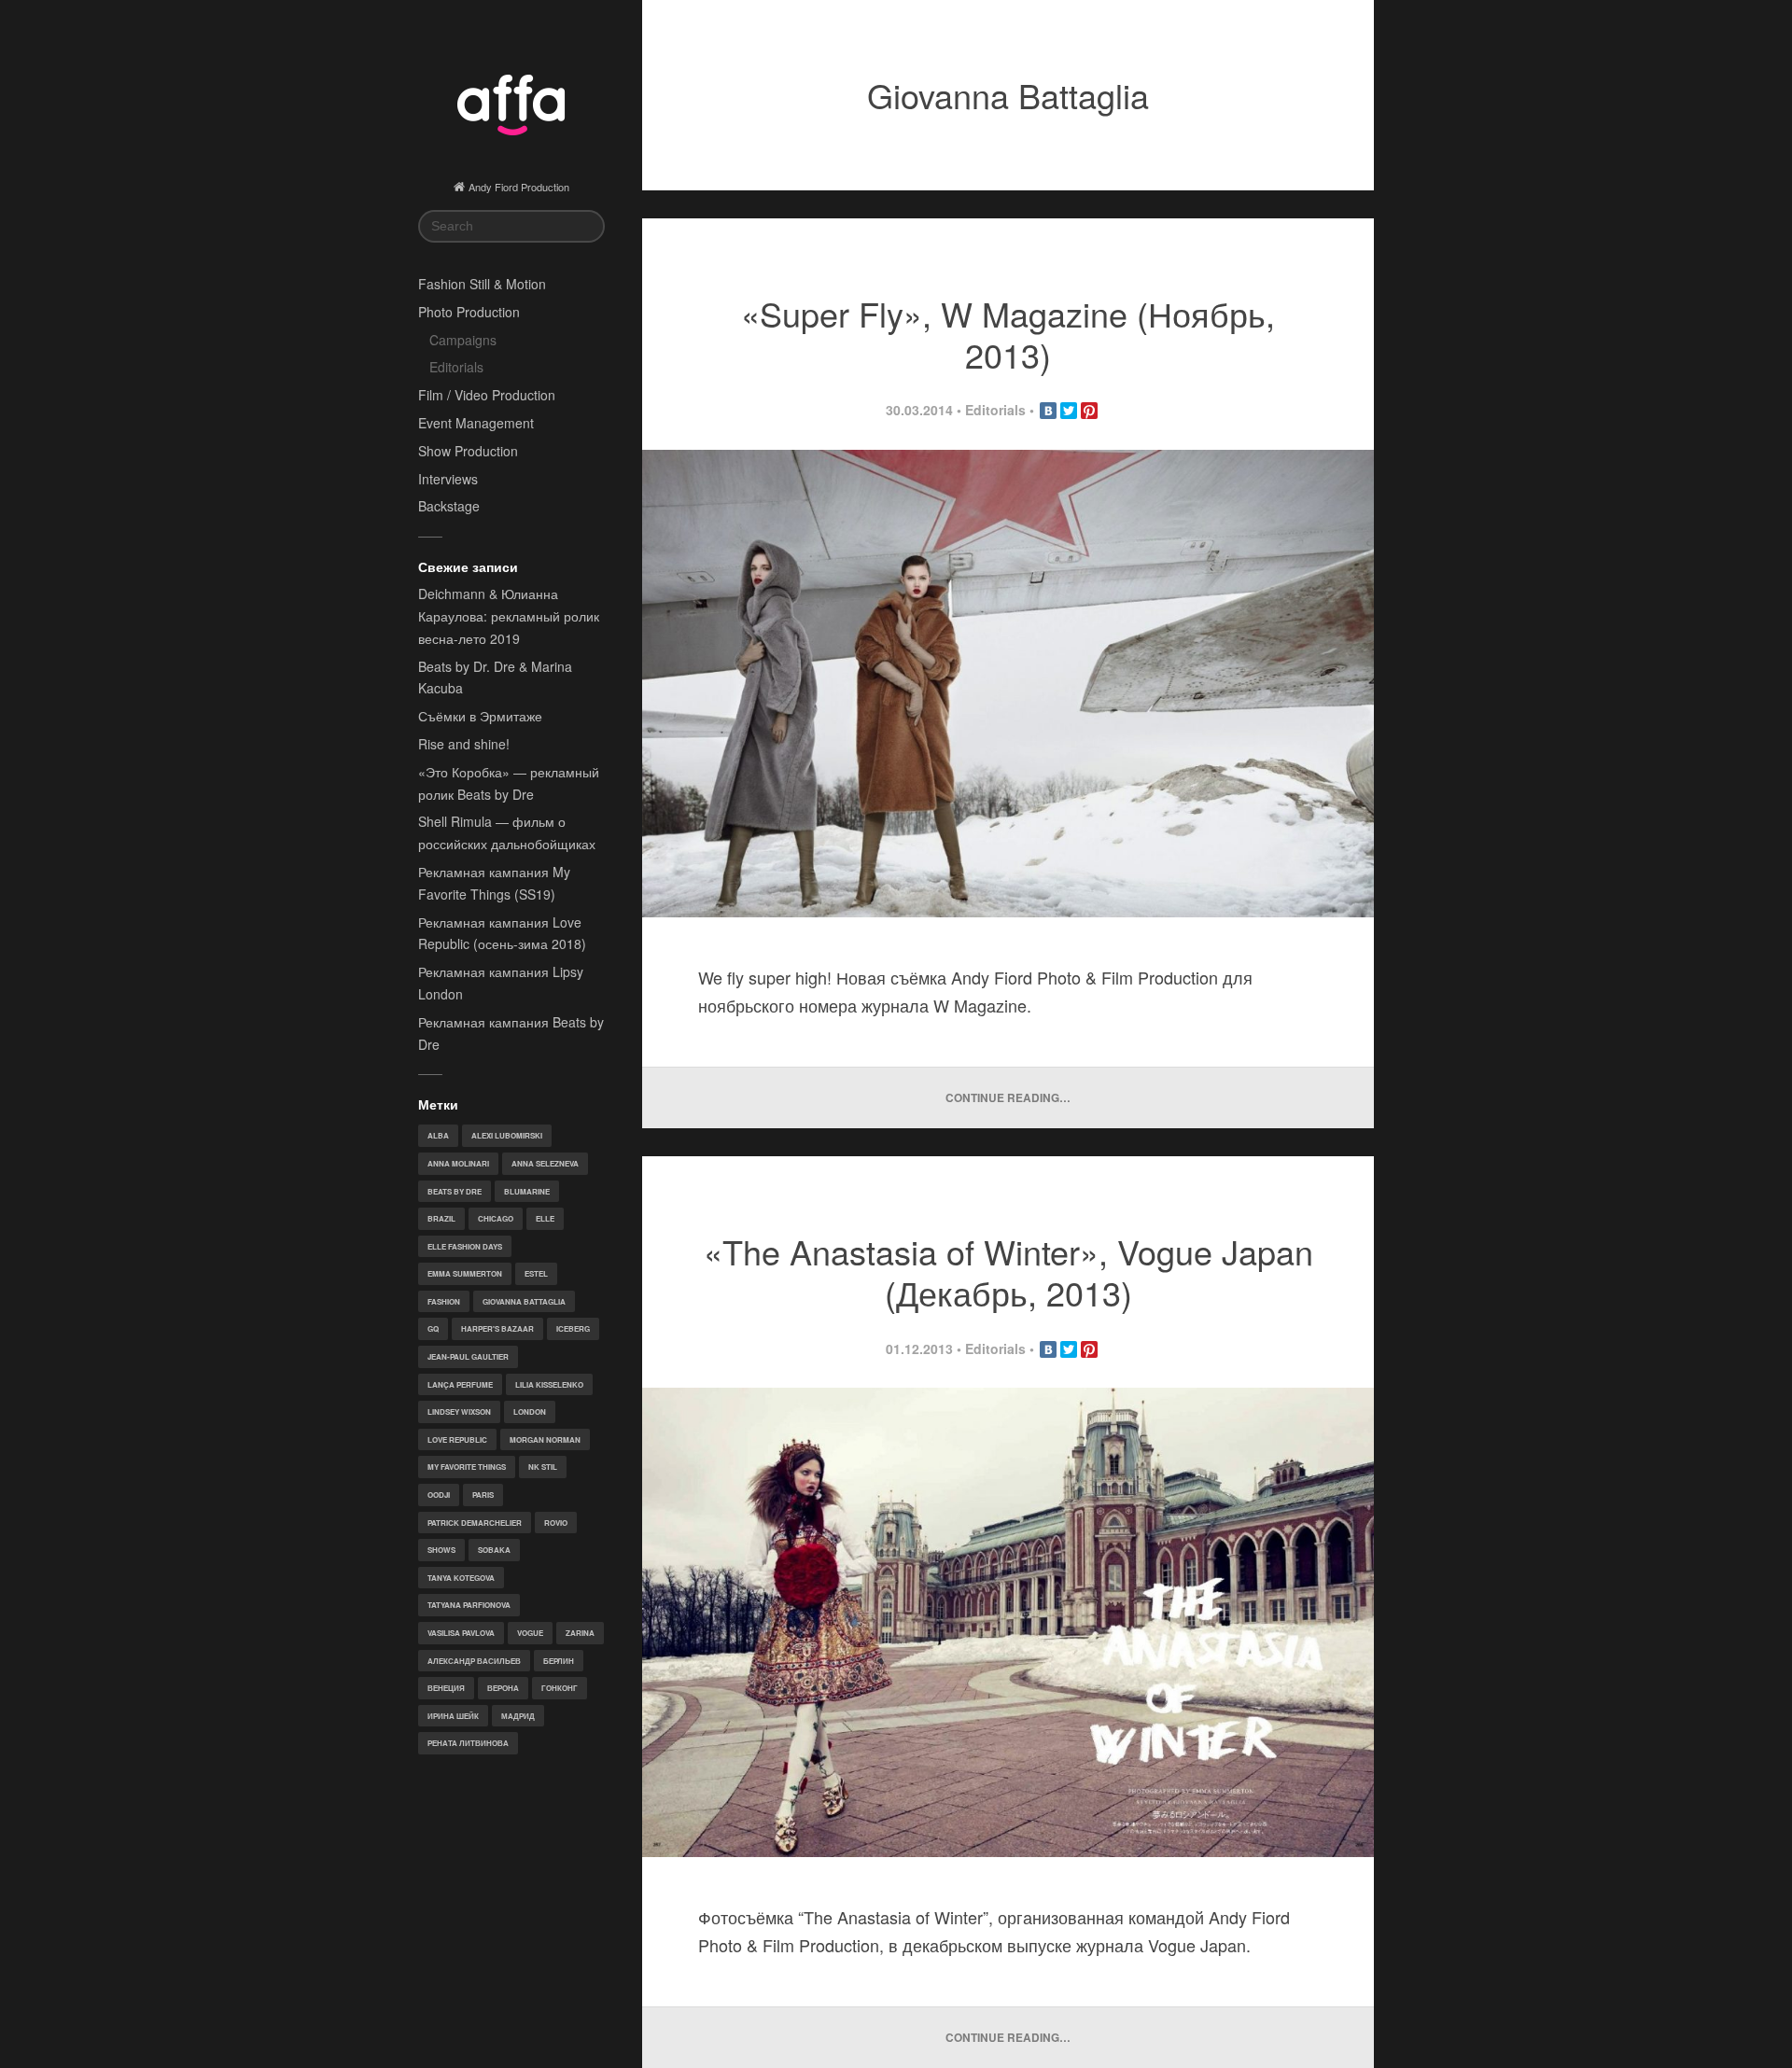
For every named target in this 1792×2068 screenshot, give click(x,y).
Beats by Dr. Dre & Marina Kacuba (495, 678)
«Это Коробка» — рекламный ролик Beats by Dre (509, 783)
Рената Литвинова (468, 1743)
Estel (536, 1273)
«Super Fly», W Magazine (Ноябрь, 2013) (1008, 334)
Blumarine (527, 1191)
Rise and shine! (464, 744)
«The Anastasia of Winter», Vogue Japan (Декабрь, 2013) (1008, 1272)
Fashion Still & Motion (482, 284)
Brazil (441, 1218)
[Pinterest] (1089, 411)
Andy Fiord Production (519, 187)
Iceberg (573, 1328)
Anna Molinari (458, 1163)
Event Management (476, 423)
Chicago (496, 1218)
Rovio (556, 1523)
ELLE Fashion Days (465, 1246)
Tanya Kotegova (461, 1578)
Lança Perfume (460, 1384)
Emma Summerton (465, 1273)
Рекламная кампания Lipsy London (501, 983)
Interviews (448, 479)
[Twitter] (1069, 411)
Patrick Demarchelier (475, 1523)
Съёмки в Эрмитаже (480, 716)
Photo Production (469, 312)
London (530, 1411)
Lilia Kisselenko (549, 1384)
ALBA (438, 1135)
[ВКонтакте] (1048, 411)
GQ (433, 1328)
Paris (483, 1495)
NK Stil (543, 1467)
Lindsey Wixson (459, 1411)
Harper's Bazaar (497, 1328)
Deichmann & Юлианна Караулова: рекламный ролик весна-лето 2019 (509, 616)
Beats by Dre (455, 1191)
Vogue (530, 1633)
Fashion (444, 1301)
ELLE (545, 1218)
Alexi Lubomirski (507, 1135)
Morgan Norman (545, 1439)
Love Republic (457, 1439)
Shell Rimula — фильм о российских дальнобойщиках (507, 832)
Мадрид (518, 1716)
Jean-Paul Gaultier (468, 1356)
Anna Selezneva (545, 1163)
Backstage (449, 506)
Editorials (456, 367)
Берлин (559, 1661)
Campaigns (463, 340)
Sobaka (494, 1550)
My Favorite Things (467, 1467)
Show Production (468, 451)
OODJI (439, 1495)
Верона (503, 1688)
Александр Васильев (474, 1661)
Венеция (446, 1688)
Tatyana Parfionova (469, 1605)
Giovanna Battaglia (524, 1301)
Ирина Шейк (453, 1716)
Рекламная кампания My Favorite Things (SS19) (494, 883)
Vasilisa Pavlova (461, 1633)
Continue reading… (1008, 1098)
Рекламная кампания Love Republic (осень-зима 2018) (502, 933)
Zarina (580, 1633)
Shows (441, 1550)
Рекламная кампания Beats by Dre (511, 1033)
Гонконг (560, 1688)
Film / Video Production (487, 395)
